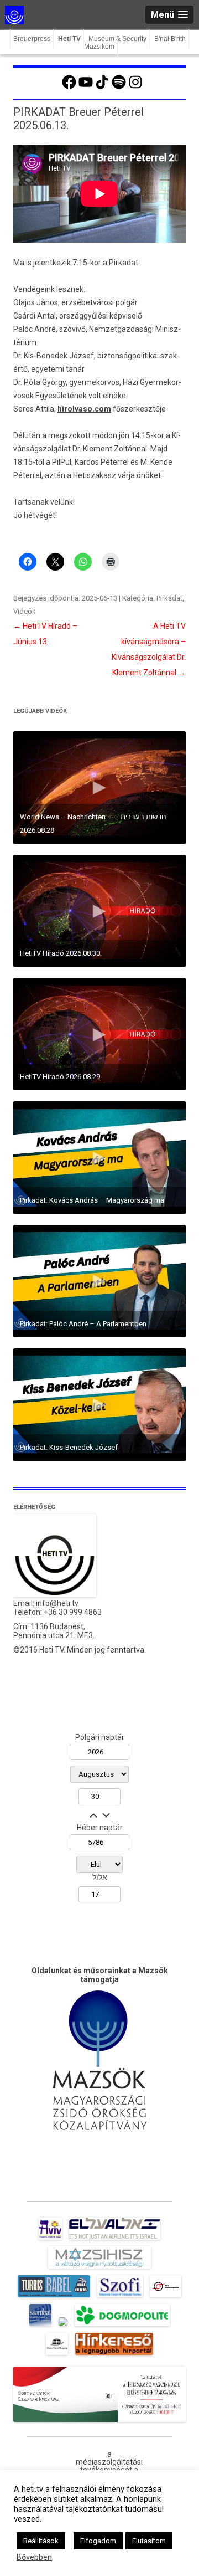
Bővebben (34, 2557)
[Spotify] (119, 88)
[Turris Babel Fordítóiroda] (54, 2297)
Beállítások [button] (41, 2541)
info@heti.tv (57, 1603)
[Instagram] (135, 88)
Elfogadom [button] (98, 2541)
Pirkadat (169, 598)
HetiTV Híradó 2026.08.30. (61, 953)
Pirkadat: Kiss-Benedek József (69, 1447)
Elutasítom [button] (149, 2541)
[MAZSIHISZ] (99, 2269)
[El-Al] (115, 2240)
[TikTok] (102, 88)
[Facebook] (69, 88)
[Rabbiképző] (63, 2326)
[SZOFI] (120, 2297)
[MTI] (166, 2297)
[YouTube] (86, 88)
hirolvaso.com (84, 409)
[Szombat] (40, 2326)
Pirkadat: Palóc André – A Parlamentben (83, 1324)
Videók (25, 611)
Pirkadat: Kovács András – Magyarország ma (92, 1200)
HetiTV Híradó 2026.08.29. (61, 1077)
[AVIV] (50, 2240)
